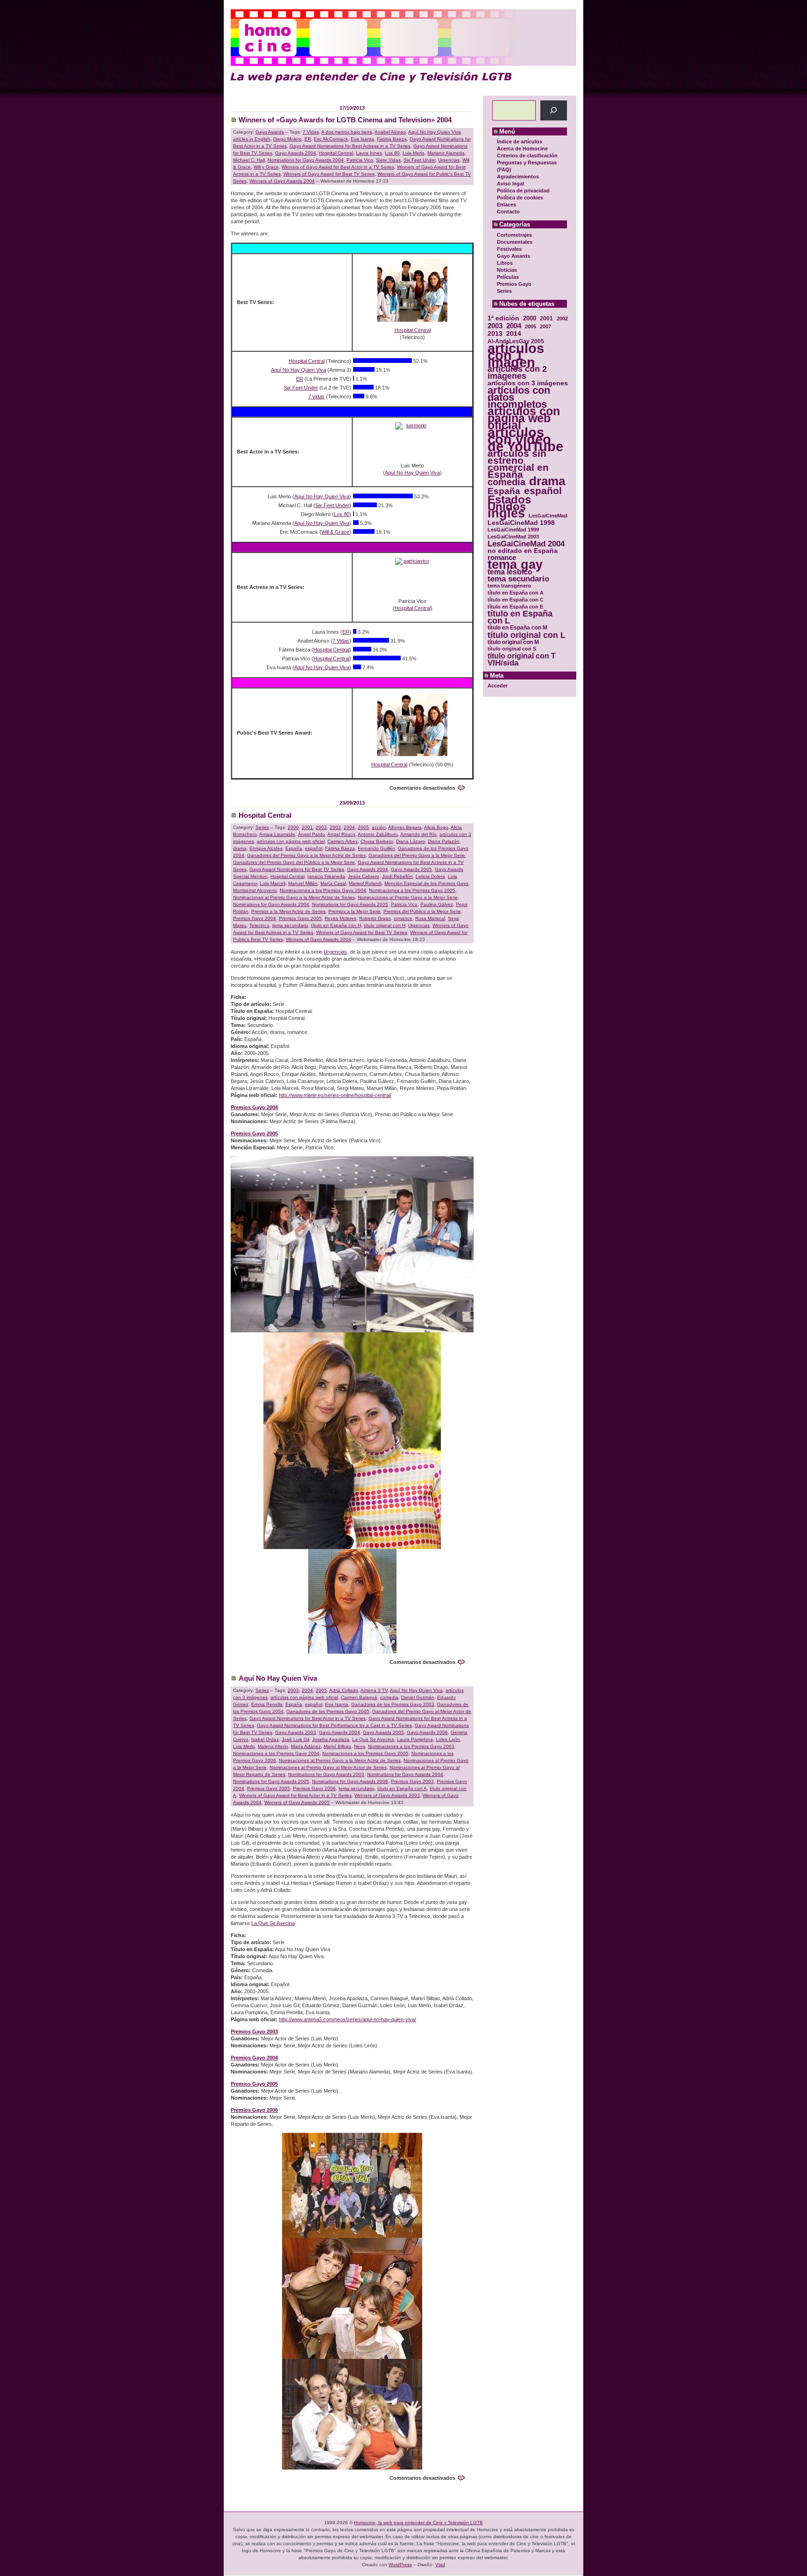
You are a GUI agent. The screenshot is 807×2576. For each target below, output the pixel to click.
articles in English (252, 139)
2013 (495, 334)
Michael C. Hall (249, 160)
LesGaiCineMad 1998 (521, 523)
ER (308, 139)
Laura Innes (369, 153)
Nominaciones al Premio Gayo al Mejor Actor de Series (328, 1767)
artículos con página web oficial (524, 418)
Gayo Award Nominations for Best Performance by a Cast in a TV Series (334, 1725)
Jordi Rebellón (397, 876)
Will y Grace (266, 167)
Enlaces (506, 205)
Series (504, 291)
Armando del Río (418, 834)
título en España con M (517, 628)
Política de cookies (520, 198)
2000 (530, 318)
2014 (514, 334)
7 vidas (316, 396)
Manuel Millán (303, 883)
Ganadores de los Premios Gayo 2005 (328, 1711)
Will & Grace (335, 532)
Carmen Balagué (359, 1697)
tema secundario (518, 579)
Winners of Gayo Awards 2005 (297, 1802)
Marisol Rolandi (365, 883)
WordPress (400, 2565)
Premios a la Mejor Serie (354, 911)
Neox (360, 1746)
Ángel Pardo (311, 834)
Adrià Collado (344, 1690)
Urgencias (449, 160)
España (504, 491)
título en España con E (515, 607)
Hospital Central (336, 153)
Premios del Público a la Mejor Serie (422, 911)
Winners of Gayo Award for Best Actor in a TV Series (338, 167)
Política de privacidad (523, 191)
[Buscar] (554, 110)
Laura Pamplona (415, 1739)
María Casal (333, 883)
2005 (531, 326)
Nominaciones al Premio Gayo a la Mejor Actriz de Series (294, 897)
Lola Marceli (273, 883)
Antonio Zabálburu (378, 834)
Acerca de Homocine (522, 149)
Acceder (498, 686)
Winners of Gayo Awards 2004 (282, 181)
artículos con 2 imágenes (517, 373)
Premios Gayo (514, 284)
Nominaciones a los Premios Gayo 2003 (411, 1746)
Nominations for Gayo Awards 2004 (306, 160)
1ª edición (503, 318)
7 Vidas (311, 132)
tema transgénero (509, 586)
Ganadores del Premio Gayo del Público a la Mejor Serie (294, 862)
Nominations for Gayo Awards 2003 (326, 1774)
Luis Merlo (414, 153)
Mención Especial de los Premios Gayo (426, 883)
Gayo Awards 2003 (296, 1732)
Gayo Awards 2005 (411, 869)
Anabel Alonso (390, 132)
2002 (562, 318)
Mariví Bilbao (337, 1746)
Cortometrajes (514, 235)
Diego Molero (287, 139)
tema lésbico (510, 572)
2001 (546, 318)
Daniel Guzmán (418, 1697)
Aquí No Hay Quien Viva (435, 132)
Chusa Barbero (377, 841)
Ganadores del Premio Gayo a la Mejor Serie (417, 855)
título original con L (527, 635)
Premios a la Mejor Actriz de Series (288, 911)
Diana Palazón (444, 841)
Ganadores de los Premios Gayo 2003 (393, 1704)
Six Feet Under (419, 160)
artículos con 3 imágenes (528, 383)
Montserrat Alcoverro (255, 890)
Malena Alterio (273, 1746)
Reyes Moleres (340, 918)
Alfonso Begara (405, 827)
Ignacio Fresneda (326, 876)
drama (547, 481)
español (543, 491)
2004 (514, 326)
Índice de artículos (520, 142)
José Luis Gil (295, 1739)
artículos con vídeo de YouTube (525, 439)
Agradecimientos (518, 177)
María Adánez (306, 1746)
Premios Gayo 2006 (314, 1788)
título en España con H (336, 925)
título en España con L (520, 617)
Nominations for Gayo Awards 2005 (350, 904)
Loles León (448, 1739)
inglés (506, 513)
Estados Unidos (509, 503)
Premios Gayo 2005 (300, 918)
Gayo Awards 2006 (427, 1732)
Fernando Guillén (376, 848)
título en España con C (516, 600)
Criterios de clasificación (527, 156)
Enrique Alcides (266, 848)
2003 (495, 326)
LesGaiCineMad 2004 (526, 544)
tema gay (515, 565)
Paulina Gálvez (437, 904)
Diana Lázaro (411, 841)
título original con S (512, 649)
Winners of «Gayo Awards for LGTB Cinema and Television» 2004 (345, 120)
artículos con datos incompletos (519, 397)
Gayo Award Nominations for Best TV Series (297, 869)
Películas (508, 277)
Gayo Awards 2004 (296, 153)
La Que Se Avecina (373, 1739)
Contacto (508, 212)
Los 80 (392, 153)
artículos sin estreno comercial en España (518, 464)
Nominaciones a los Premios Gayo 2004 (323, 890)
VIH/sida (503, 663)
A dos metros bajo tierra (347, 132)
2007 (545, 326)
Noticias (507, 270)
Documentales (515, 242)
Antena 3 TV (374, 1690)
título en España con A (516, 593)
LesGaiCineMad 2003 (513, 537)
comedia (506, 482)
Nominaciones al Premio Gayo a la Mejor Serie (408, 897)
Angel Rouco (341, 834)
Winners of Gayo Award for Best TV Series (329, 174)
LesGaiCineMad (548, 516)
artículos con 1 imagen (516, 355)
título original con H (385, 925)
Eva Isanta (362, 139)
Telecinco (259, 925)
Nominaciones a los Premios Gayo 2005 (412, 890)
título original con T (522, 656)
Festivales (509, 249)
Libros (505, 263)
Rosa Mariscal (430, 918)
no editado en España (523, 551)
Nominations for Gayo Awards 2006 (350, 1781)
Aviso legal (510, 184)
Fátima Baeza (392, 139)
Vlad (440, 2565)
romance (502, 558)
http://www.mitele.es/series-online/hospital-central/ (335, 1095)
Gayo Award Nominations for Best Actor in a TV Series (308, 1718)
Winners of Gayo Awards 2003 (387, 1795)
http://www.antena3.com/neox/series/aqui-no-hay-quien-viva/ (347, 2019)
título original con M (513, 642)
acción (379, 827)
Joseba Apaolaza (331, 1739)
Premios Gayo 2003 (412, 1781)
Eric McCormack (331, 139)
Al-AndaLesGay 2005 (516, 341)
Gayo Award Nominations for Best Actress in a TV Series (350, 146)
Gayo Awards (513, 256)
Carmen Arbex (343, 841)
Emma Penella (267, 1704)
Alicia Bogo (436, 827)
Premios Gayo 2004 (255, 918)
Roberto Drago (375, 918)
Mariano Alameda (446, 153)
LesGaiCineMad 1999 (513, 530)
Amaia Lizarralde (277, 834)
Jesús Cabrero (364, 876)
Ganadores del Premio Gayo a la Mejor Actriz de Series (306, 855)
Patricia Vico (360, 160)
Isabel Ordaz (265, 1739)
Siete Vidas (388, 160)
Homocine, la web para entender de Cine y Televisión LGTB (418, 2523)
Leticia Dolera (430, 876)
